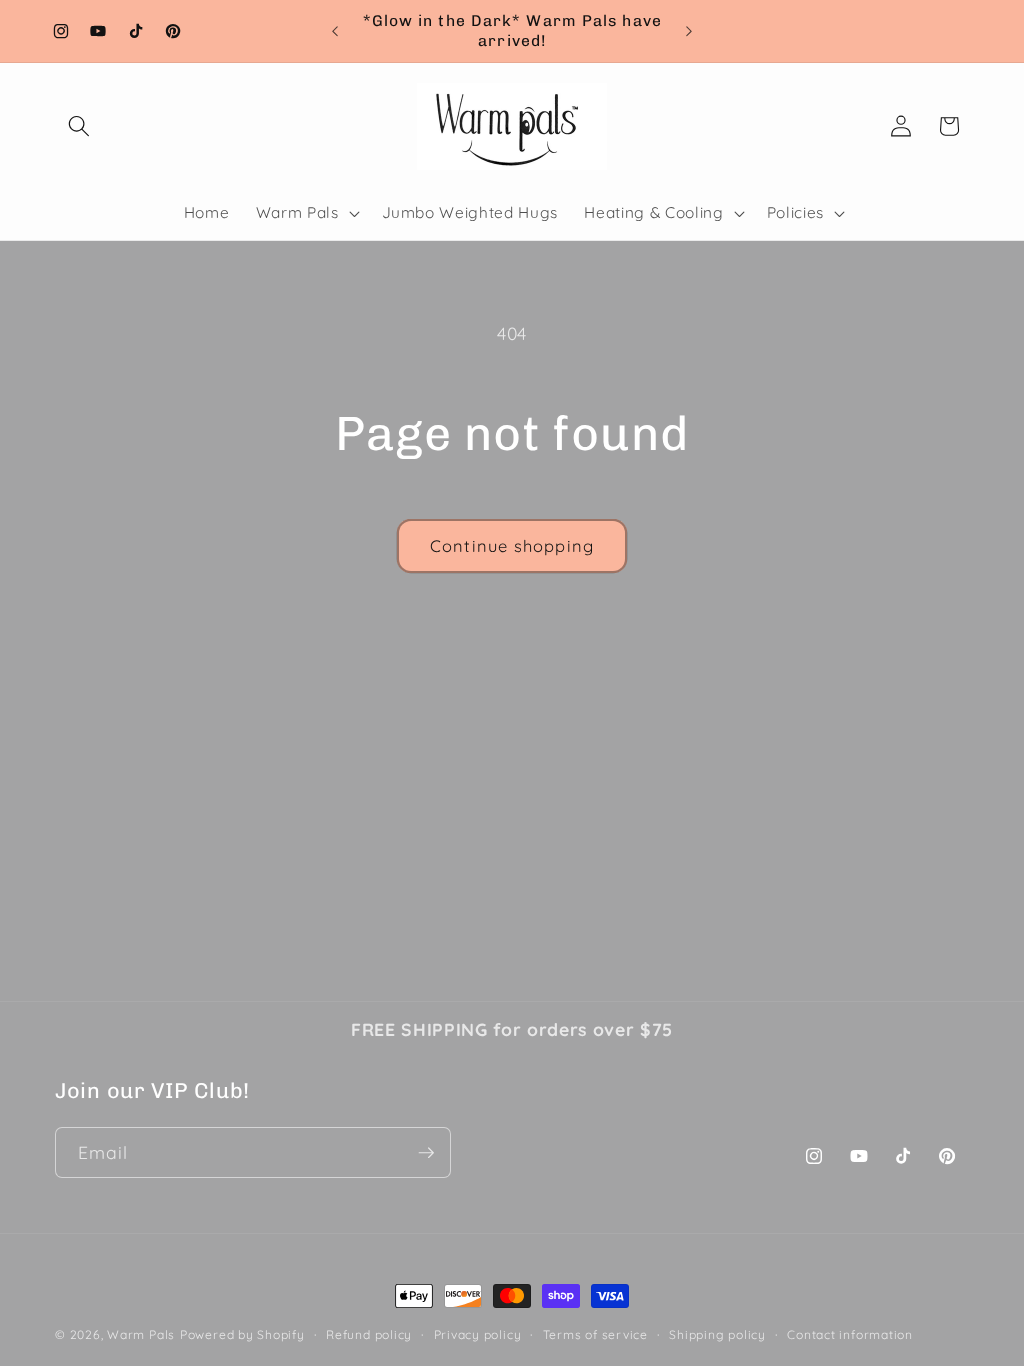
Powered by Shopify (242, 1334)
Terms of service (595, 1334)
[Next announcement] (689, 31)
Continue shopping (512, 545)
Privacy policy (478, 1334)
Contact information (850, 1334)
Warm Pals (141, 1334)
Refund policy (369, 1334)
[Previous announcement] (335, 31)
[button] (79, 126)
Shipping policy (717, 1334)
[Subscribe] (426, 1153)
